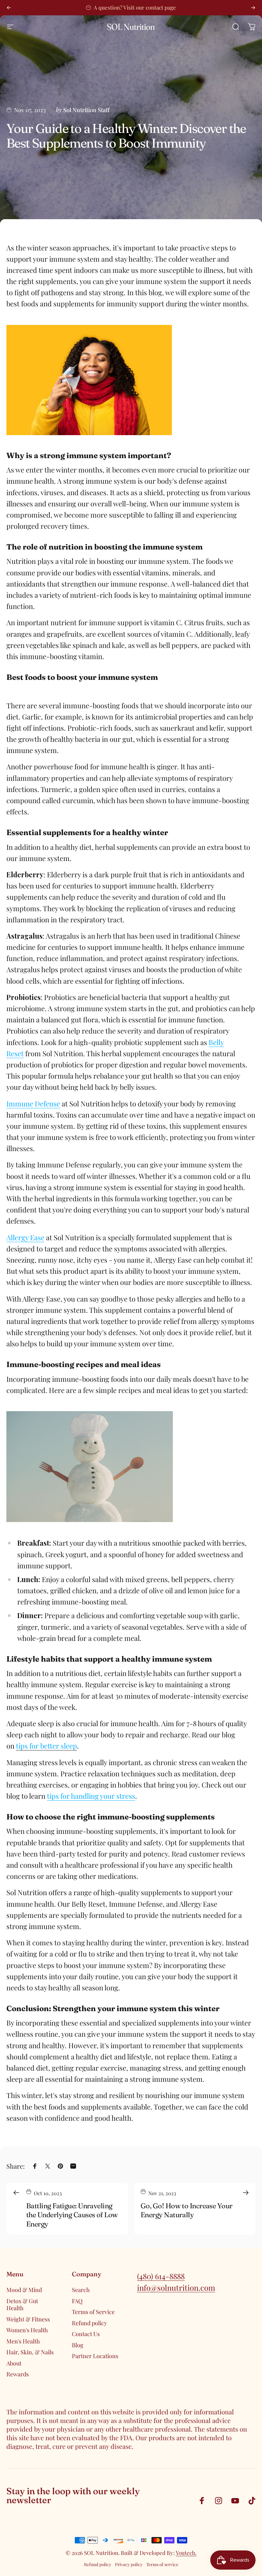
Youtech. (186, 2553)
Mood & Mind (24, 2290)
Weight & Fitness (28, 2319)
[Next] (253, 8)
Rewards (18, 2374)
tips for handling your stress (91, 1796)
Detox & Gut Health (22, 2305)
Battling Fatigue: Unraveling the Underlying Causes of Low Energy (72, 2215)
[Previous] (9, 8)
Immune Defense (33, 1103)
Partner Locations (95, 2356)
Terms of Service (93, 2312)
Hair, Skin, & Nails (30, 2352)
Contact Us (86, 2334)
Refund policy (89, 2323)
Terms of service (162, 2564)
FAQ (77, 2301)
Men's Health (23, 2341)
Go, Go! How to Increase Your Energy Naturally (187, 2210)
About (14, 2363)
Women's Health (27, 2330)
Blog (78, 2345)
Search (81, 2290)
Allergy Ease (25, 1237)
